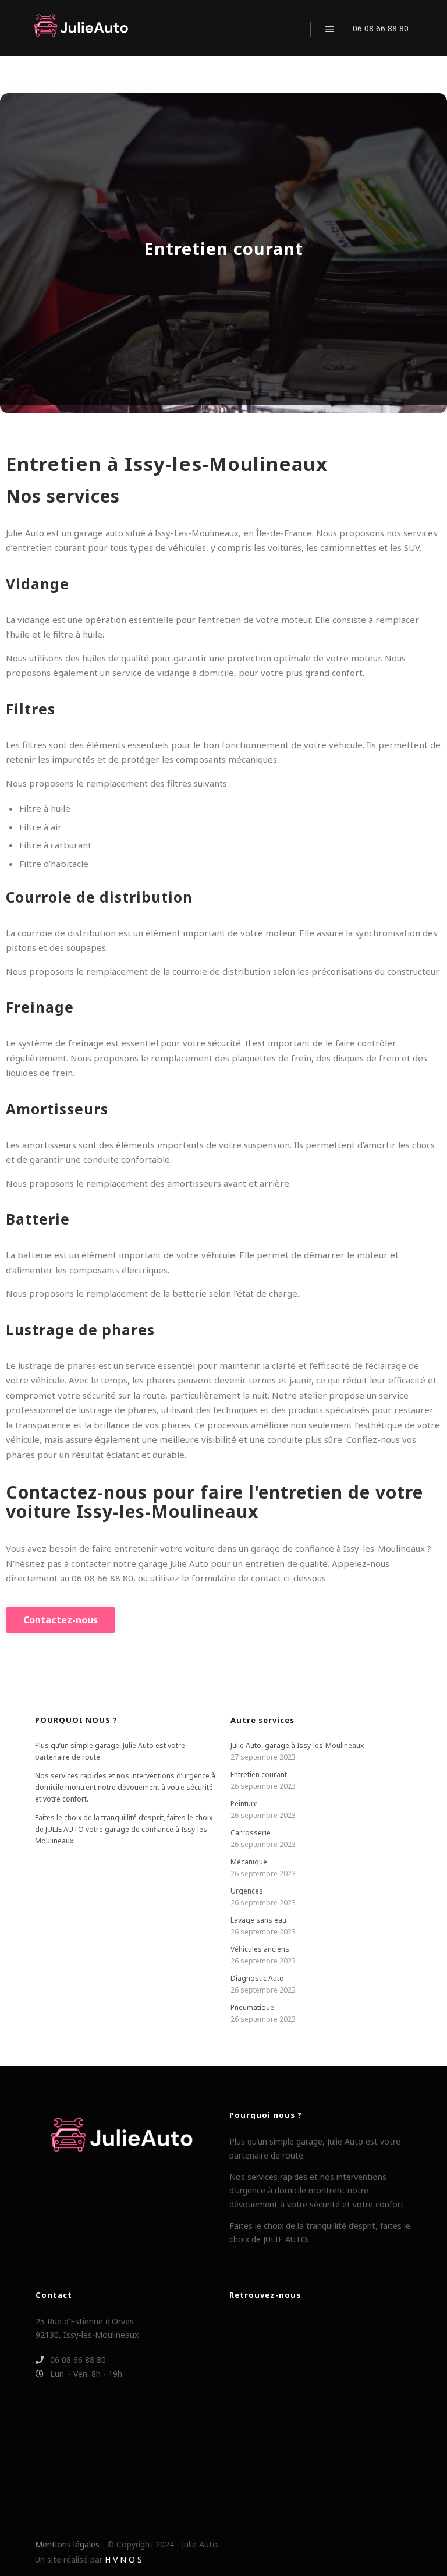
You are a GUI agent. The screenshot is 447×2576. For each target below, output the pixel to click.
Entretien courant (259, 1774)
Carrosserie (251, 1833)
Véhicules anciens (260, 1949)
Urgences (247, 1891)
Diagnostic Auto (257, 1978)
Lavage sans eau (258, 1920)
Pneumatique (252, 2007)
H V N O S (123, 2559)
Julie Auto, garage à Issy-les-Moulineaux (297, 1745)
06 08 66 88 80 (381, 28)
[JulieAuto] (81, 28)
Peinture (244, 1804)
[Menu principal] (330, 29)
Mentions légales (67, 2544)
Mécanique (249, 1862)
